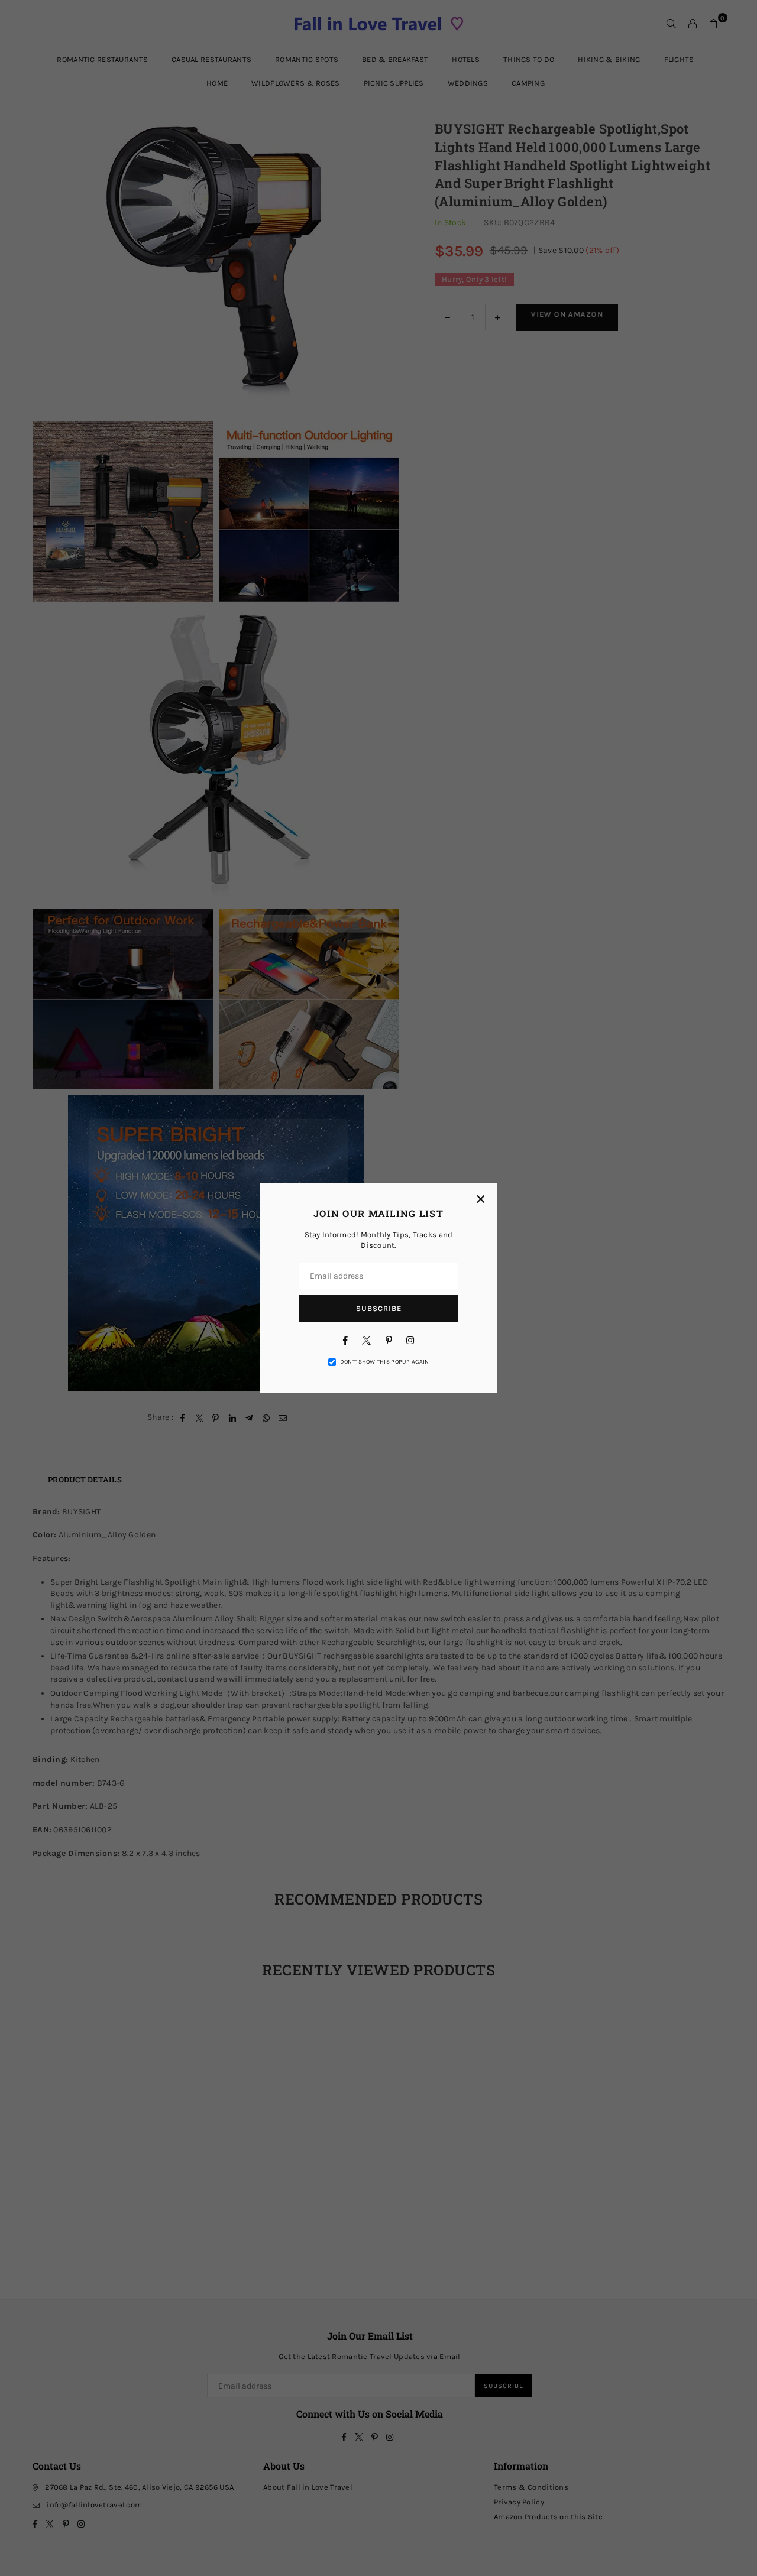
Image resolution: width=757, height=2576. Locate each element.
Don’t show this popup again (385, 1362)
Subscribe (379, 1308)
